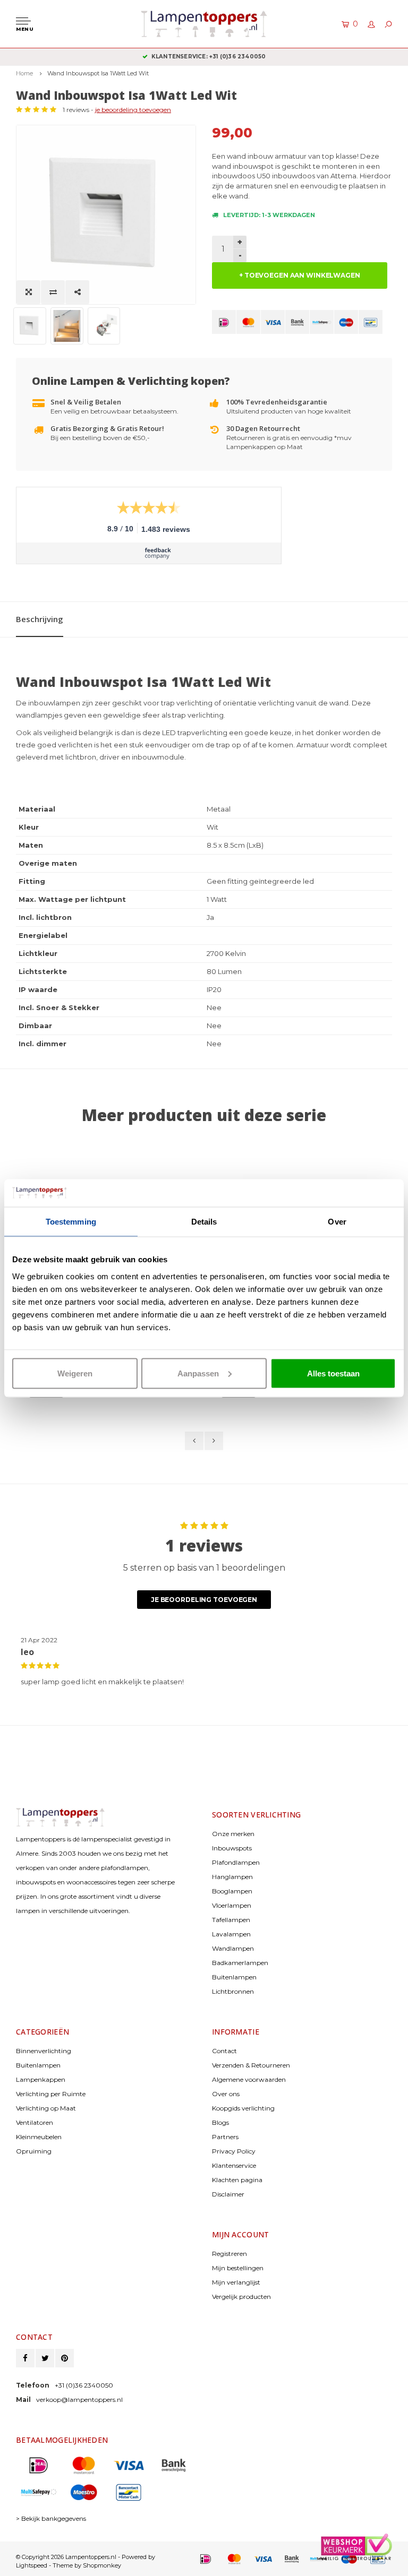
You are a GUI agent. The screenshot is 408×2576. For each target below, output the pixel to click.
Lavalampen (231, 1934)
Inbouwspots (232, 1848)
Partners (225, 2137)
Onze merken (233, 1834)
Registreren (229, 2254)
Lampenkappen (41, 2079)
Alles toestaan (333, 1373)
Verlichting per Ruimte (51, 2094)
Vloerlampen (232, 1905)
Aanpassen (198, 1373)
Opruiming (34, 2151)
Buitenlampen (234, 1977)
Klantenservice (234, 2165)
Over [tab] (337, 1222)
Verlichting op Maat (46, 2108)
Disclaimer (228, 2194)
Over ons (226, 2094)
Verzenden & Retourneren (251, 2065)
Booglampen (232, 1891)
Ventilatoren (35, 2122)
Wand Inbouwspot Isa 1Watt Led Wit (98, 73)
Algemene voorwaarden (249, 2079)
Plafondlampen (236, 1862)
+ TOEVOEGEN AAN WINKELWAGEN (300, 275)
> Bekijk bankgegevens (51, 2518)
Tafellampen (231, 1920)
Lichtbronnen (233, 1991)
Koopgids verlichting (243, 2108)
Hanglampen (232, 1877)
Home (24, 73)
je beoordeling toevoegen (133, 110)
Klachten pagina (237, 2180)
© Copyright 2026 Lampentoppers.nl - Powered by (86, 2557)
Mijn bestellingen (238, 2268)
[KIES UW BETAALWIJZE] (224, 322)
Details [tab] (204, 1222)
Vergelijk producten (241, 2297)
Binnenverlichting (44, 2051)
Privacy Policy (234, 2151)
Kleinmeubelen (39, 2137)
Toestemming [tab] (71, 1222)
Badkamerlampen (240, 1963)
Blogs (220, 2122)
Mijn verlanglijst (236, 2282)
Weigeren (75, 1373)
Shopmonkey (102, 2565)
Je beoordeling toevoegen (204, 1600)
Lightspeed (32, 2565)
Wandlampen (233, 1948)
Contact (224, 2051)
